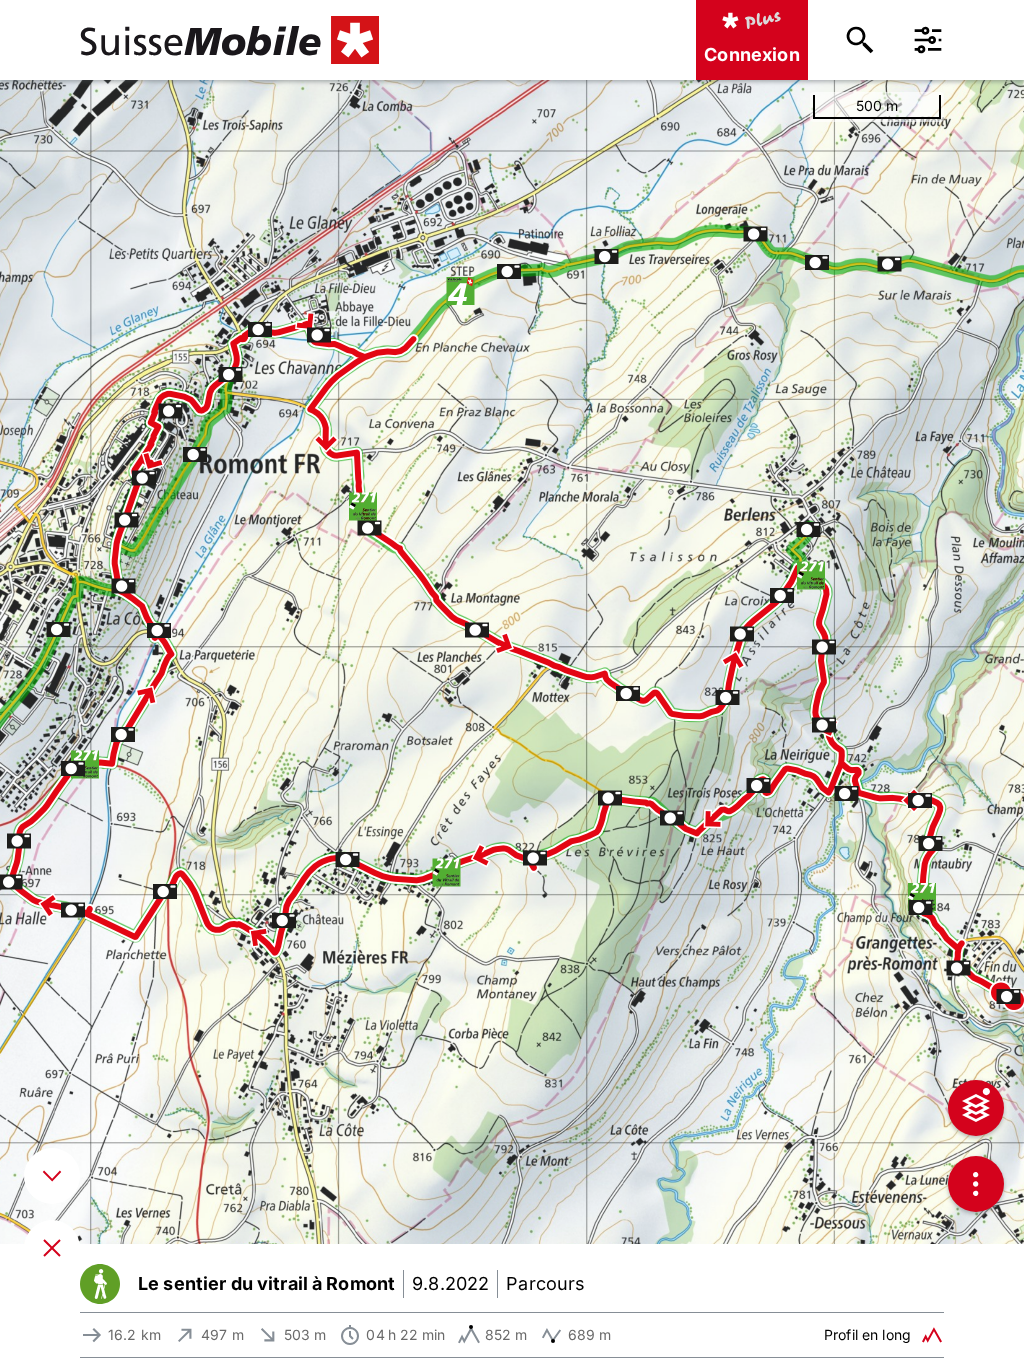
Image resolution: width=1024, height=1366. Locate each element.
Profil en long (867, 1334)
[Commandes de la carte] (976, 1184)
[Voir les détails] (52, 1176)
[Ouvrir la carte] (52, 1248)
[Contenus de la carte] (976, 1108)
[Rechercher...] (860, 40)
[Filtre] (928, 40)
